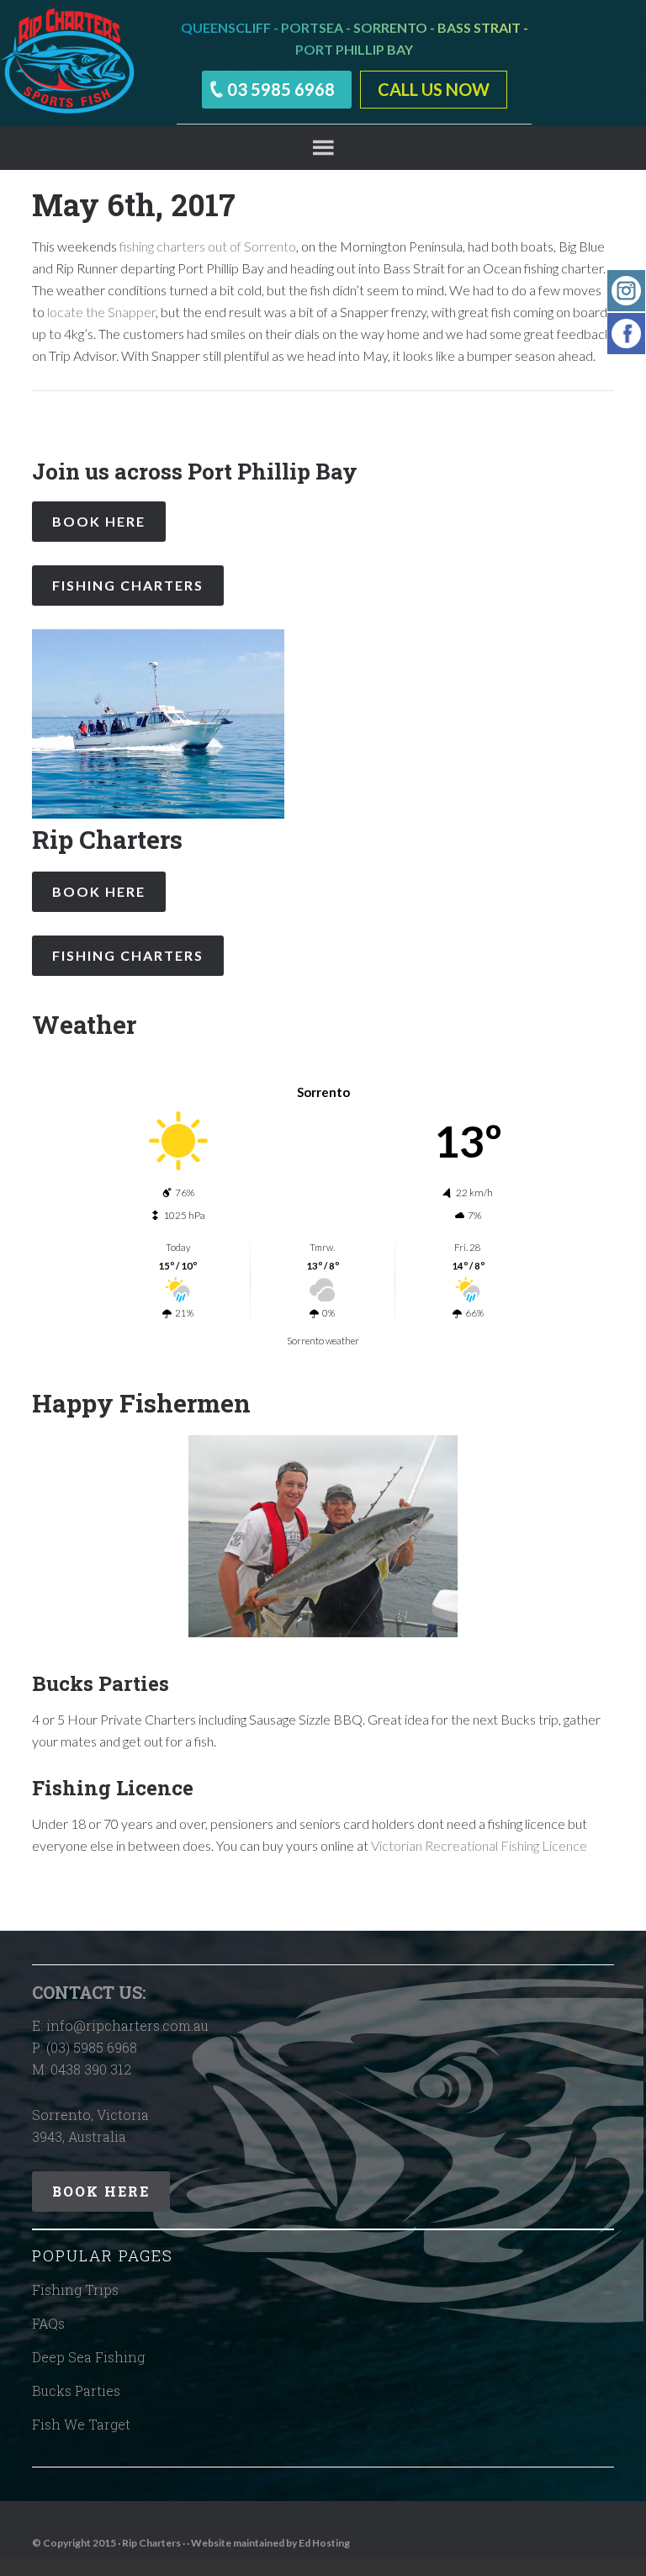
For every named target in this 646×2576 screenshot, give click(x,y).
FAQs (48, 2323)
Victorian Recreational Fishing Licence (479, 1845)
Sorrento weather (323, 1341)
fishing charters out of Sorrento (208, 246)
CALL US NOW (434, 89)
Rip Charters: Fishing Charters (67, 63)
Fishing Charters (128, 585)
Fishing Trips (75, 2290)
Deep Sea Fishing (88, 2357)
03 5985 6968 (281, 89)
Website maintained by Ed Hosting (270, 2543)
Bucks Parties (76, 2390)
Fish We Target (81, 2424)
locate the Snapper (101, 312)
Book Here (99, 521)
